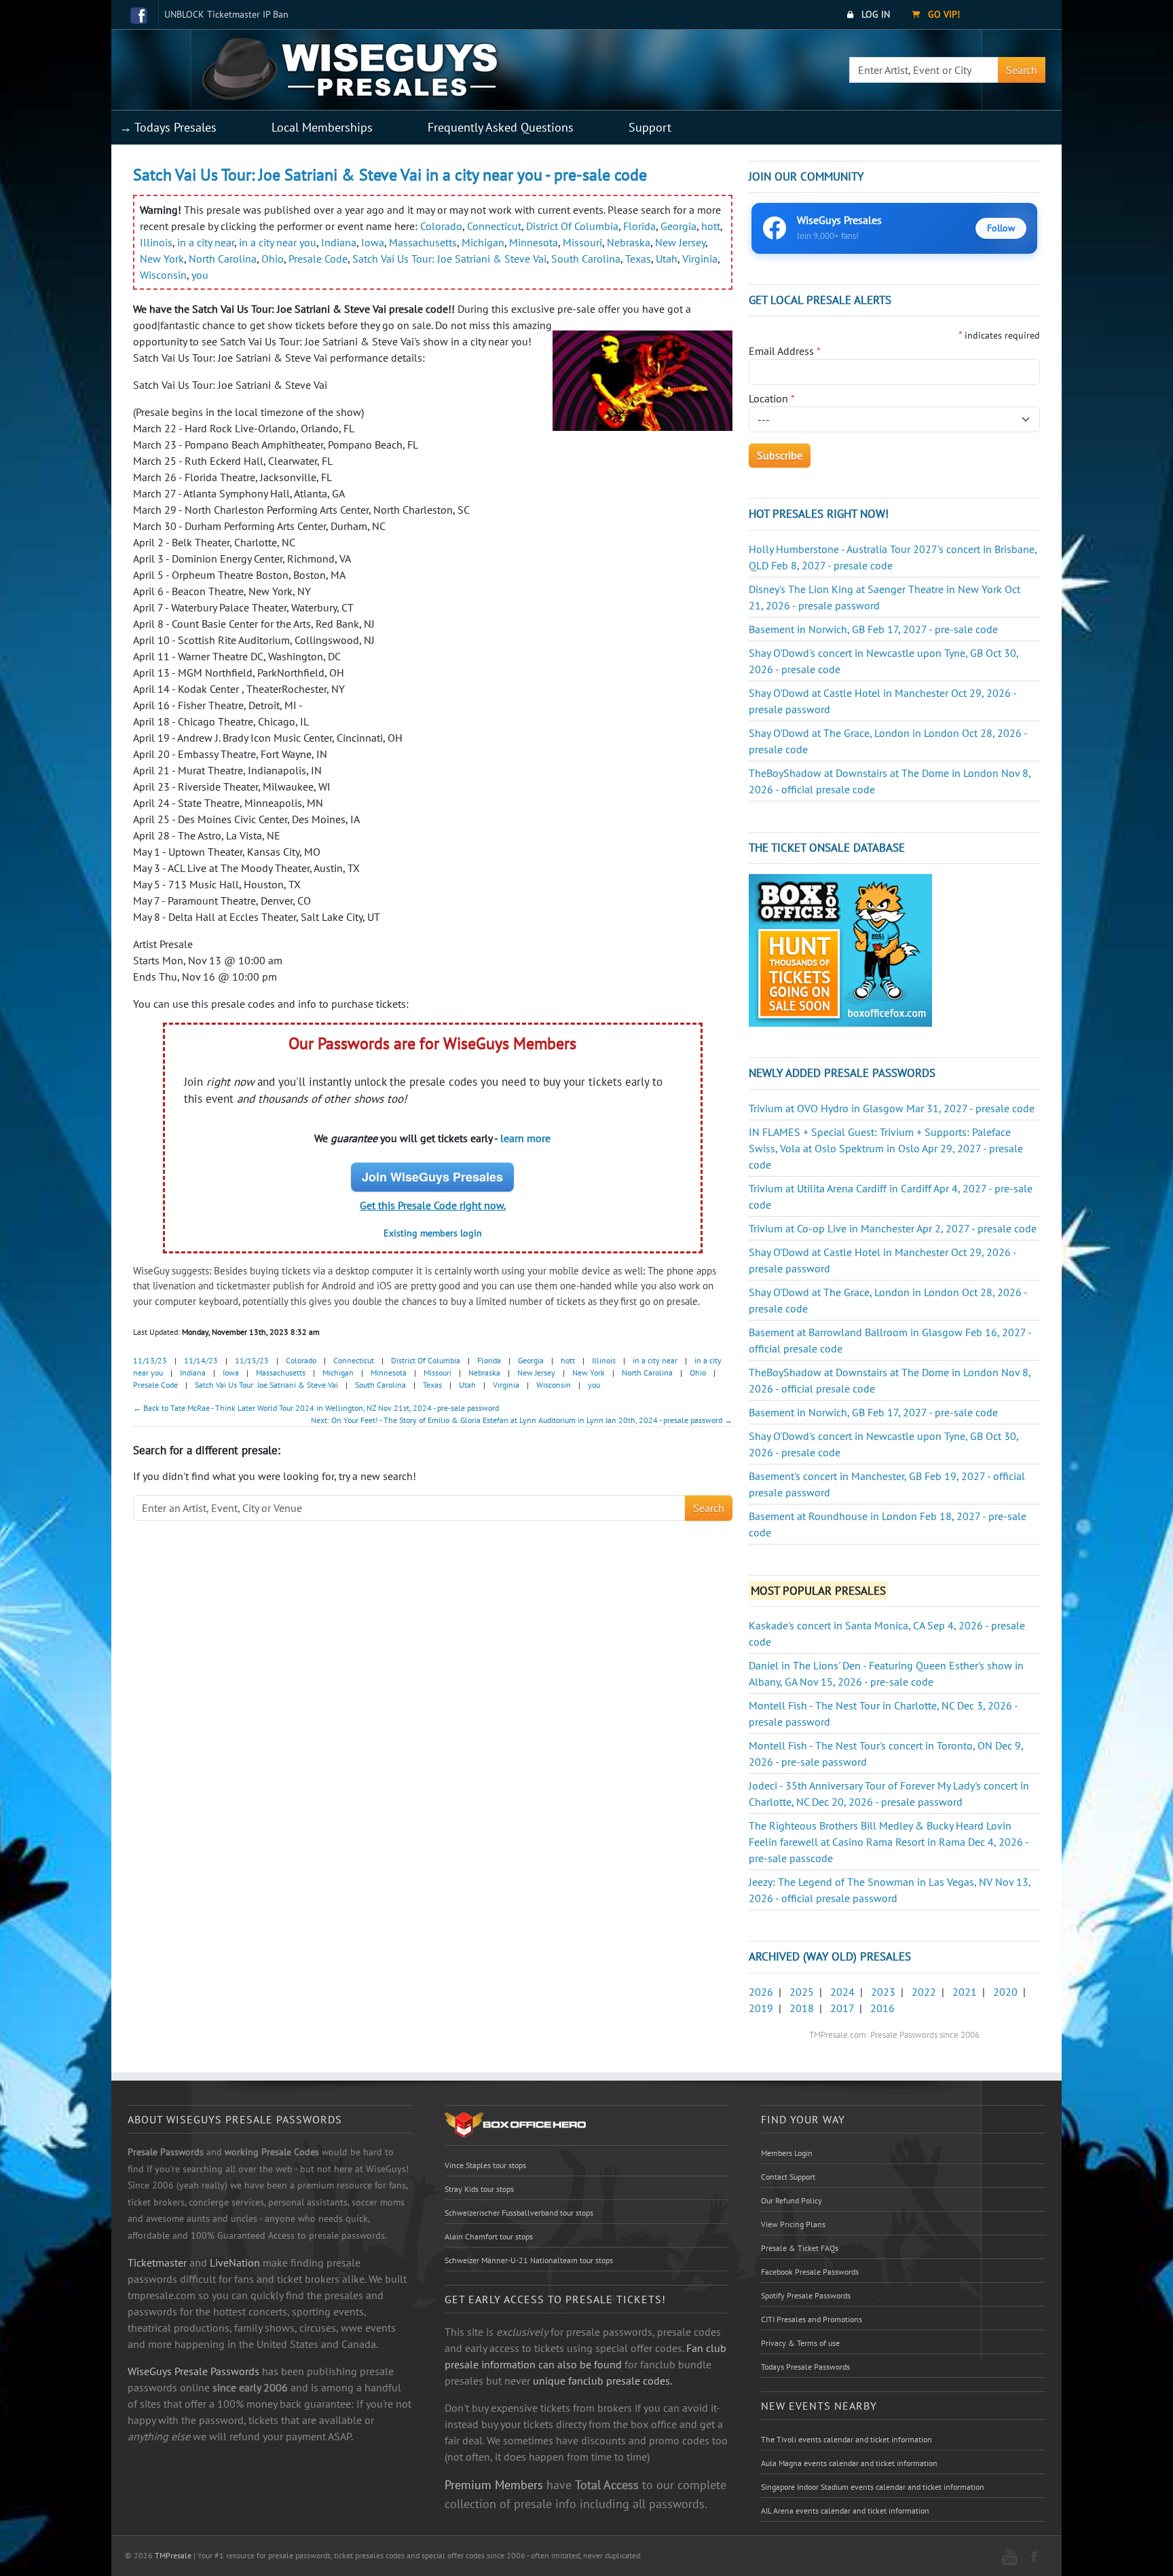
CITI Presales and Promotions (812, 2319)
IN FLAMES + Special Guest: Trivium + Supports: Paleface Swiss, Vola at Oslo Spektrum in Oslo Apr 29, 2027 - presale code (886, 1148)
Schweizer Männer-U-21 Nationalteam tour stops (529, 2260)
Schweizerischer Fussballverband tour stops (519, 2213)
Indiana (339, 242)
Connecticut (494, 226)
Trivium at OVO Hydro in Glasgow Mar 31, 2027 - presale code (892, 1108)
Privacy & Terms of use (800, 2343)
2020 (1005, 1992)
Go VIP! (943, 14)
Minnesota (534, 242)
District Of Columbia (572, 226)
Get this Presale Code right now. (433, 1205)
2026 (761, 1992)
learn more (525, 1138)
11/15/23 (252, 1360)
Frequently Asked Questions (501, 127)
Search (1022, 70)
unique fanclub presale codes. (602, 2381)
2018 (802, 2008)
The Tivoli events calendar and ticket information (846, 2439)
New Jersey (680, 242)
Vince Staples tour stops (485, 2165)
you (200, 275)
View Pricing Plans (793, 2224)
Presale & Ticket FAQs (800, 2248)
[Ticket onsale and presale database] (840, 949)
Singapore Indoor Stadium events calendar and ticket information (873, 2487)
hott (711, 226)
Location (772, 398)
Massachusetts (423, 242)
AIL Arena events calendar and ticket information (845, 2511)
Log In (874, 14)
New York (162, 259)
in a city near (206, 242)
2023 (883, 1992)
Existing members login (433, 1233)
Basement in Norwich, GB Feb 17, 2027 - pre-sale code (873, 629)
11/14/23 (201, 1360)
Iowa (373, 242)
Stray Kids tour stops (479, 2189)
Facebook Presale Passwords (810, 2272)
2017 (842, 2008)
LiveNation (235, 2262)
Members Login (787, 2153)
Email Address (785, 351)
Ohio (273, 259)
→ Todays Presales (168, 127)
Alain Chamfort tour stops (489, 2236)
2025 (802, 1992)
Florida (639, 226)
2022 (924, 1992)
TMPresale (173, 2555)
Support (650, 127)
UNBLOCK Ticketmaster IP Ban (226, 14)
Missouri (582, 242)
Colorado (441, 226)
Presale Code (318, 259)
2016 (882, 2008)
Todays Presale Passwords (805, 2367)
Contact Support (788, 2177)
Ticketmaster (157, 2262)
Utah (667, 259)
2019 (761, 2008)
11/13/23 (150, 1360)
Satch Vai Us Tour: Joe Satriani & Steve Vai (449, 259)
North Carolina (223, 259)
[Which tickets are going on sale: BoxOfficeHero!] (515, 2124)
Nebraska (629, 242)
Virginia (700, 259)
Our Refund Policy (792, 2200)
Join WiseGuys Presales (432, 1177)
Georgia (678, 226)
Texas (638, 259)
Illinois (156, 242)
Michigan (483, 242)
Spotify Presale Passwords (806, 2295)
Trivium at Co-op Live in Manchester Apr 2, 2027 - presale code (893, 1228)
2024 (842, 1992)
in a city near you (278, 242)
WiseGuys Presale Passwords (193, 2371)
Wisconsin (163, 275)
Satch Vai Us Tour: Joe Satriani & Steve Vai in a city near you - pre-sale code (390, 175)
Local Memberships (322, 127)
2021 (965, 1992)
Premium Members (494, 2484)
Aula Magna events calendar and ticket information (849, 2463)
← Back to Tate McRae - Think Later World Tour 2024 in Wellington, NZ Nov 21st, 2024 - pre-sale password (316, 1408)
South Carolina (586, 259)
